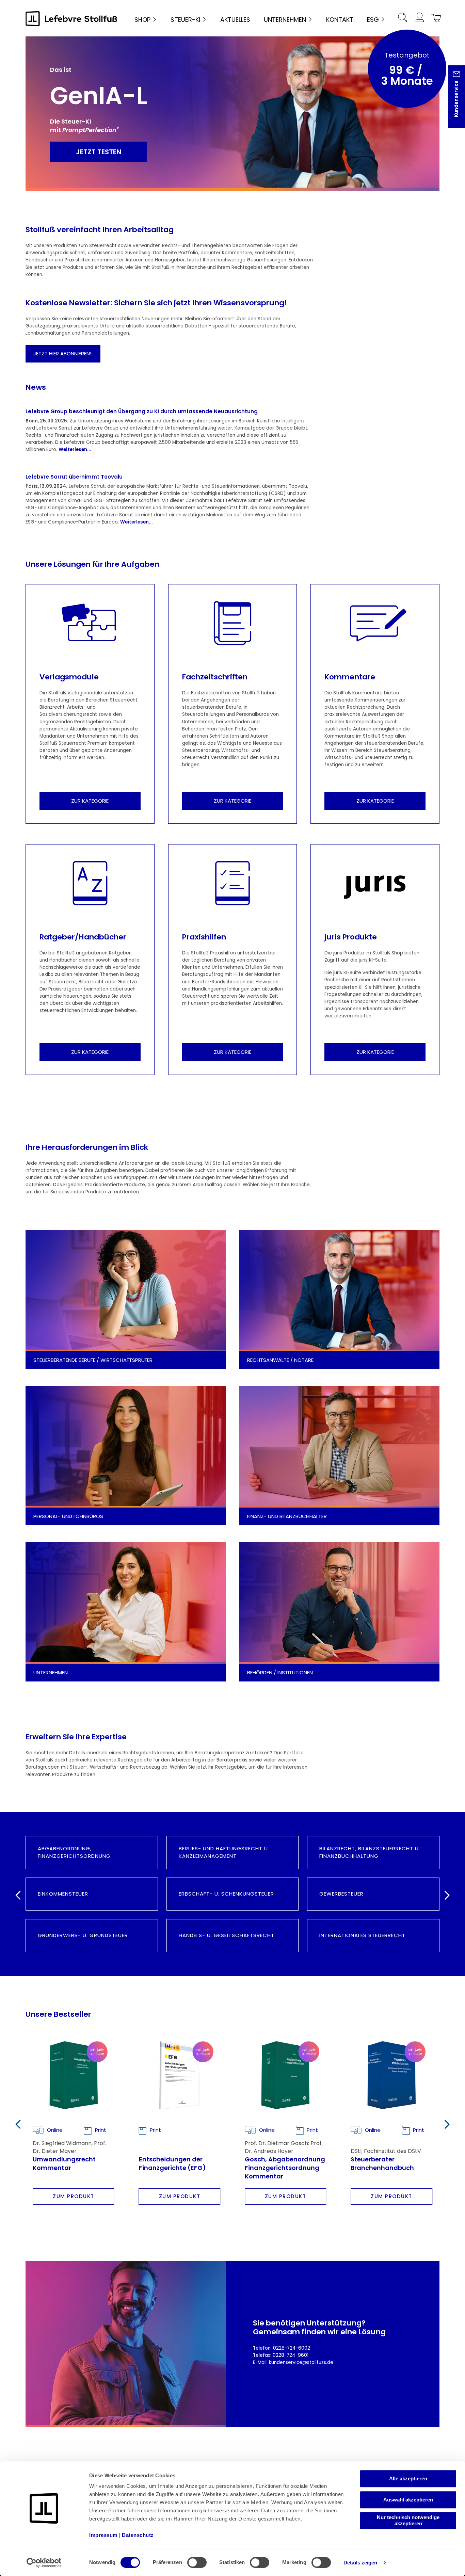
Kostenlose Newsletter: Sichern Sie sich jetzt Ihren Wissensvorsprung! (156, 303)
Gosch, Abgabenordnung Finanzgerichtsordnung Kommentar (285, 2167)
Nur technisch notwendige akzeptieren (408, 2520)
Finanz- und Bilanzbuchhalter (288, 1516)
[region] (233, 2123)
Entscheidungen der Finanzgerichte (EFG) (172, 2163)
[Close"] (451, 102)
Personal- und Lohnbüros (69, 1516)
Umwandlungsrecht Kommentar (64, 2163)
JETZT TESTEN (99, 152)
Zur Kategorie (90, 801)
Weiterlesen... (75, 449)
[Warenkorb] (435, 19)
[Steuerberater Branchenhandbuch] (391, 2075)
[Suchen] (403, 19)
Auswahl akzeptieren (408, 2500)
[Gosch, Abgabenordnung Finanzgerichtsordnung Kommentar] (285, 2075)
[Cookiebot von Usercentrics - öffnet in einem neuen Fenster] (44, 2563)
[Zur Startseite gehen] (71, 19)
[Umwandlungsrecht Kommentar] (73, 2075)
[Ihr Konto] (419, 19)
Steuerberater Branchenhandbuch (382, 2163)
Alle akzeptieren (408, 2478)
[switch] (197, 2562)
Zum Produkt (74, 2196)
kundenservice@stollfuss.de (301, 2362)
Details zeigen (360, 2563)
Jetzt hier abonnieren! (63, 353)
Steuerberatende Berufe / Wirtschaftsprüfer (94, 1360)
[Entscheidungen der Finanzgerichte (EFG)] (180, 2075)
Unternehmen (51, 1672)
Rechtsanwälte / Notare (280, 1360)
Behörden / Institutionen (280, 1672)
